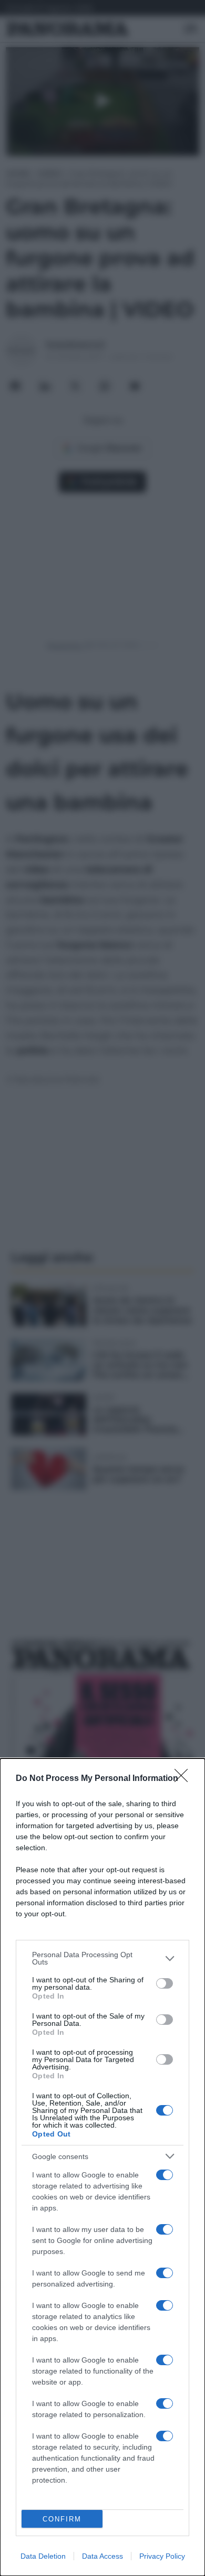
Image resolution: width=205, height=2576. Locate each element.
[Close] (184, 1779)
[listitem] (102, 1958)
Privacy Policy (162, 2556)
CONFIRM (62, 2519)
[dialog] (102, 2167)
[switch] (165, 1983)
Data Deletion (43, 2556)
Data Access (102, 2556)
